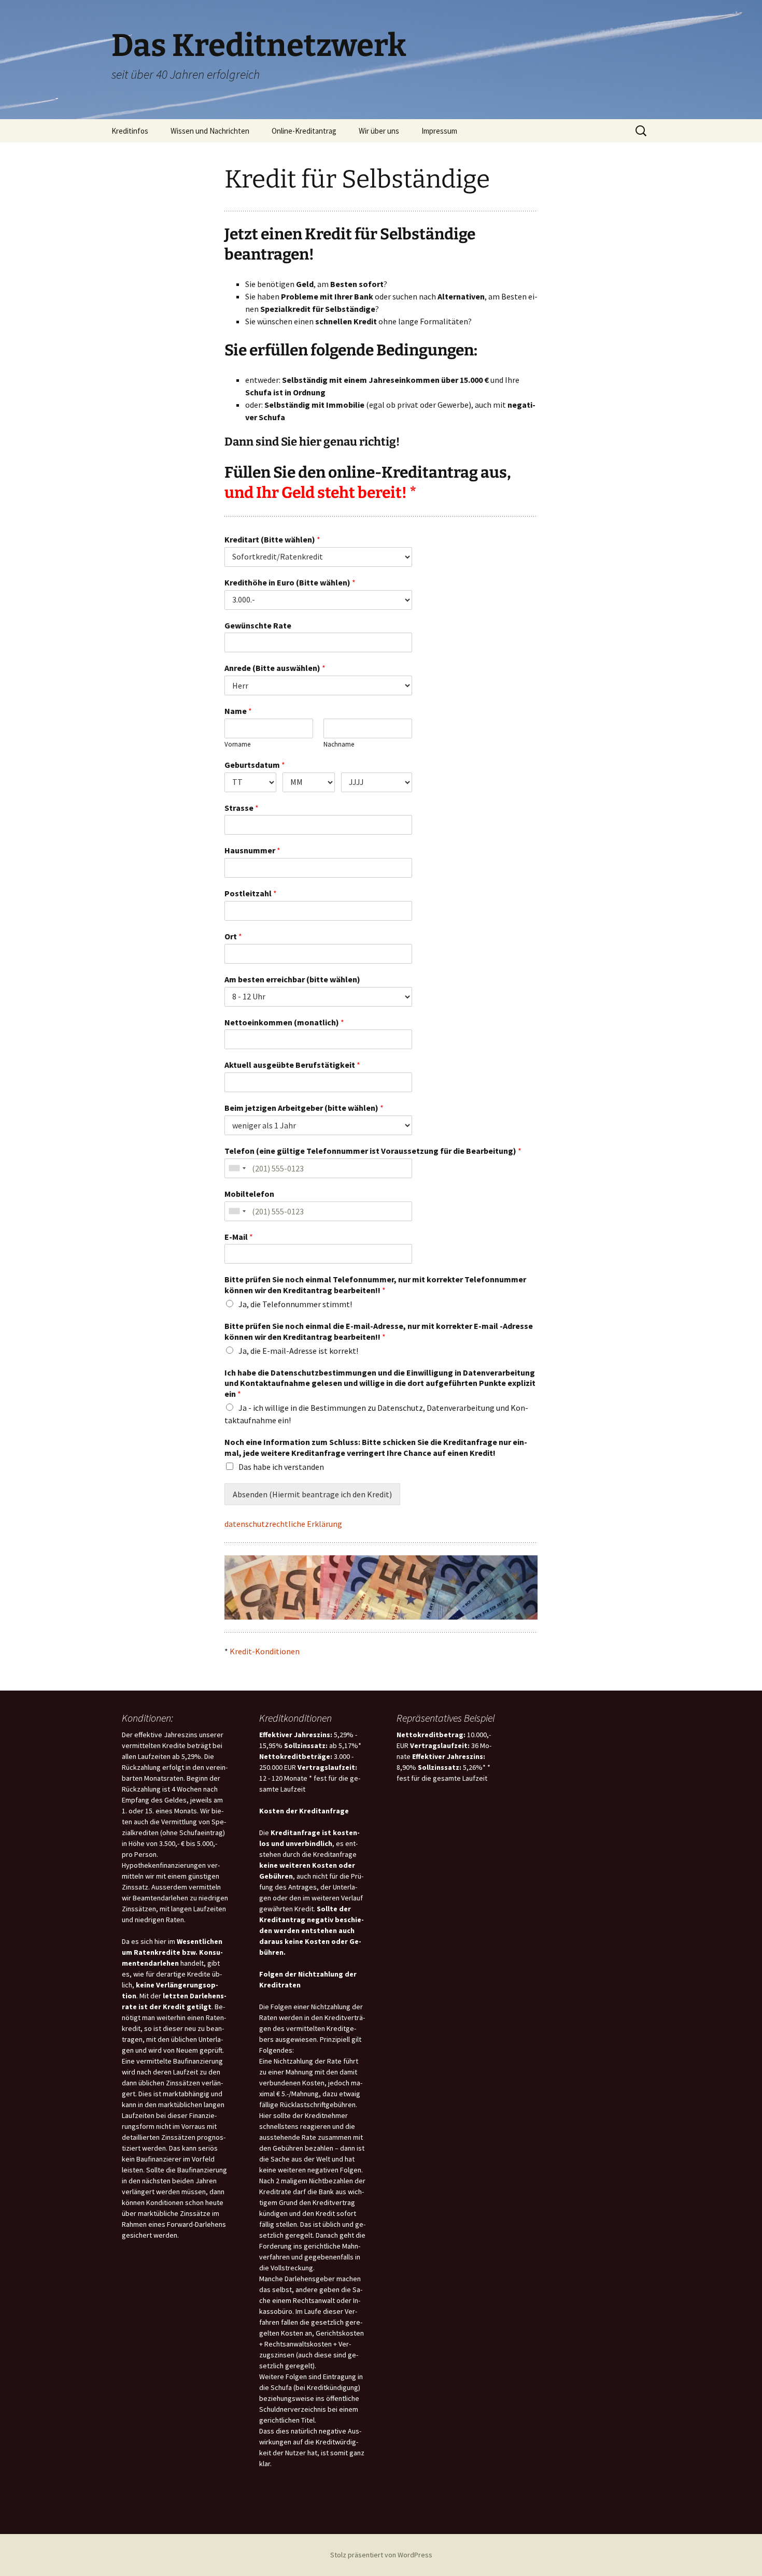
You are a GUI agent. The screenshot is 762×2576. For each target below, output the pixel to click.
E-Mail (239, 1237)
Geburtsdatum (255, 765)
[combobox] (237, 1168)
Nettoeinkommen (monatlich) (284, 1022)
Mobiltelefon (249, 1194)
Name (238, 711)
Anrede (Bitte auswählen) (275, 668)
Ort (233, 936)
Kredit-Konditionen (265, 1651)
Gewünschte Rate (258, 625)
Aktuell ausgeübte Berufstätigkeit (292, 1065)
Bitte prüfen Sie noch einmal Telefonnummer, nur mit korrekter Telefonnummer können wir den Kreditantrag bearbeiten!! (375, 1285)
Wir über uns (379, 131)
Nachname (339, 745)
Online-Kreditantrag (304, 131)
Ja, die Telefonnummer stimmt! (295, 1304)
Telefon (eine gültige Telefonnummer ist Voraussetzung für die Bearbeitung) (373, 1151)
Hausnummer (252, 850)
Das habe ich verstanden (281, 1467)
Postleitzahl (251, 893)
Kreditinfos (130, 131)
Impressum (439, 131)
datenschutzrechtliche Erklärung (283, 1524)
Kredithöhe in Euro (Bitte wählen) (290, 582)
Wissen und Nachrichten (210, 131)
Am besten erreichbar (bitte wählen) (292, 979)
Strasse (242, 808)
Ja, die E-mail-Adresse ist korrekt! (298, 1351)
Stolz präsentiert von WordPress (381, 2555)
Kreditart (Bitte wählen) (272, 539)
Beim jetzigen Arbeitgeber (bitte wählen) (304, 1108)
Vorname (237, 745)
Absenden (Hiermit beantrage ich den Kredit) (312, 1494)
